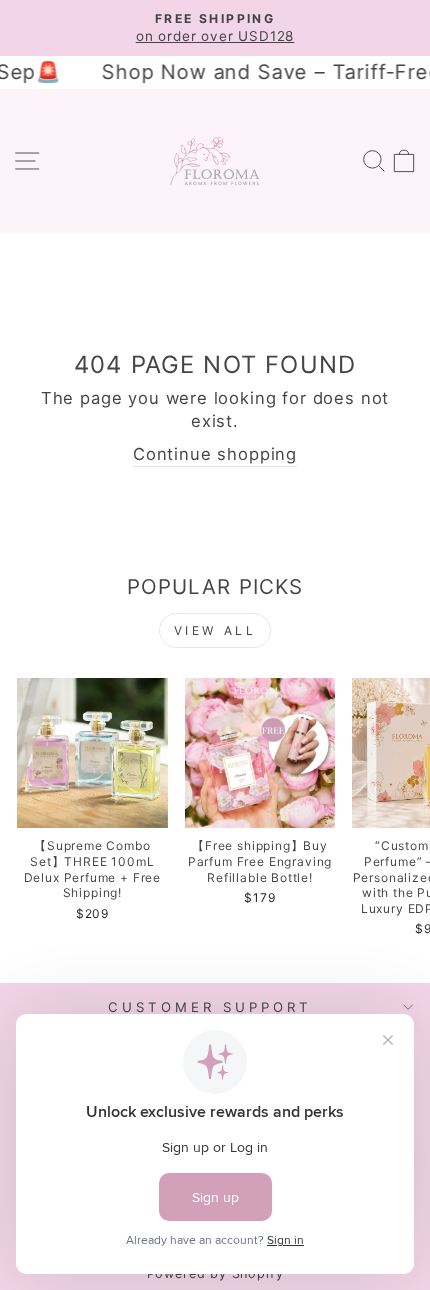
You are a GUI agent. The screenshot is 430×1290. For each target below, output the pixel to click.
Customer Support (210, 1007)
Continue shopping (215, 454)
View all (215, 630)
